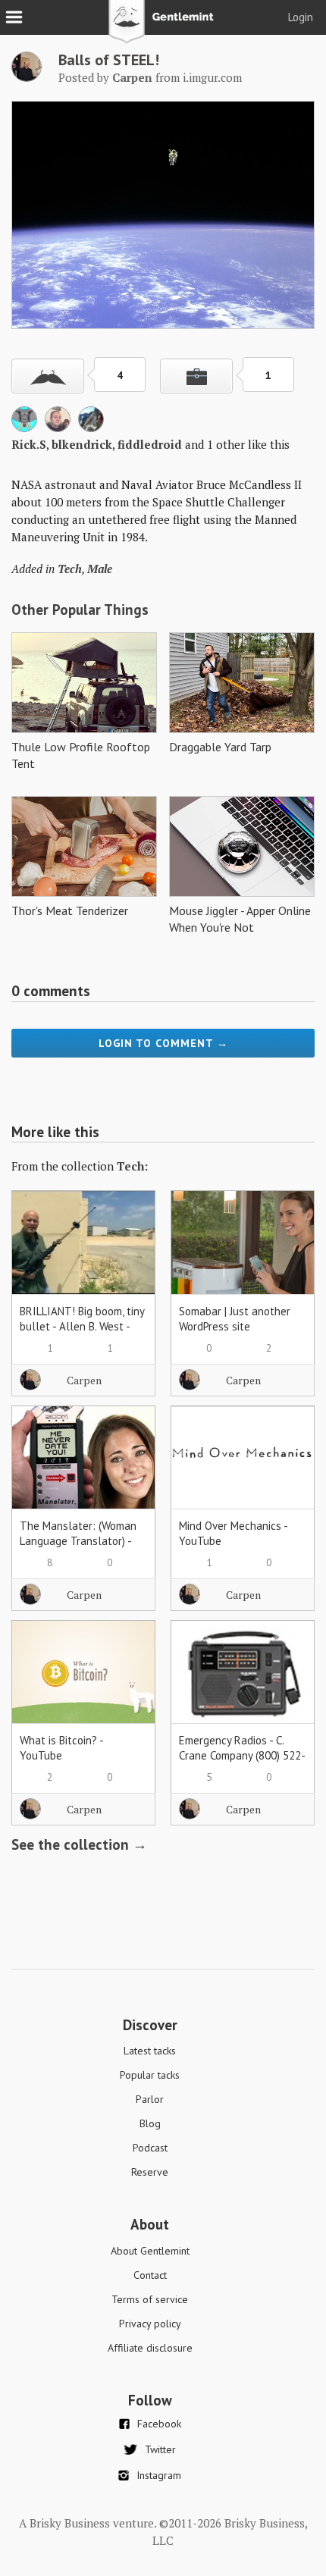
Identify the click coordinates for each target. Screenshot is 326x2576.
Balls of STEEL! (109, 60)
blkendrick (82, 444)
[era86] (91, 428)
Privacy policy (150, 2324)
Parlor (150, 2099)
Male (100, 569)
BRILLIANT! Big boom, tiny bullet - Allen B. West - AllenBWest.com (82, 1326)
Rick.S (29, 444)
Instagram (159, 2475)
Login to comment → (163, 1043)
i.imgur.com (212, 77)
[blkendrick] (24, 428)
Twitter (160, 2449)
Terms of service (150, 2299)
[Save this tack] (196, 376)
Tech (70, 569)
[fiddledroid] (58, 428)
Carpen (84, 1380)
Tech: (132, 1166)
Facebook (159, 2424)
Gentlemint (163, 27)
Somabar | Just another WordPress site (235, 1319)
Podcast (150, 2148)
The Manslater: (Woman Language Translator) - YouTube (78, 1541)
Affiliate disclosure (150, 2348)
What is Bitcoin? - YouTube (61, 1748)
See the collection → (79, 1844)
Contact (150, 2275)
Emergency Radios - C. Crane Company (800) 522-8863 (242, 1755)
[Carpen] (27, 77)
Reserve (150, 2172)
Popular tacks (150, 2075)
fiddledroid (150, 444)
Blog (150, 2123)
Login (301, 17)
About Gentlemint (150, 2251)
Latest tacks (150, 2051)
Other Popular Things (80, 610)
